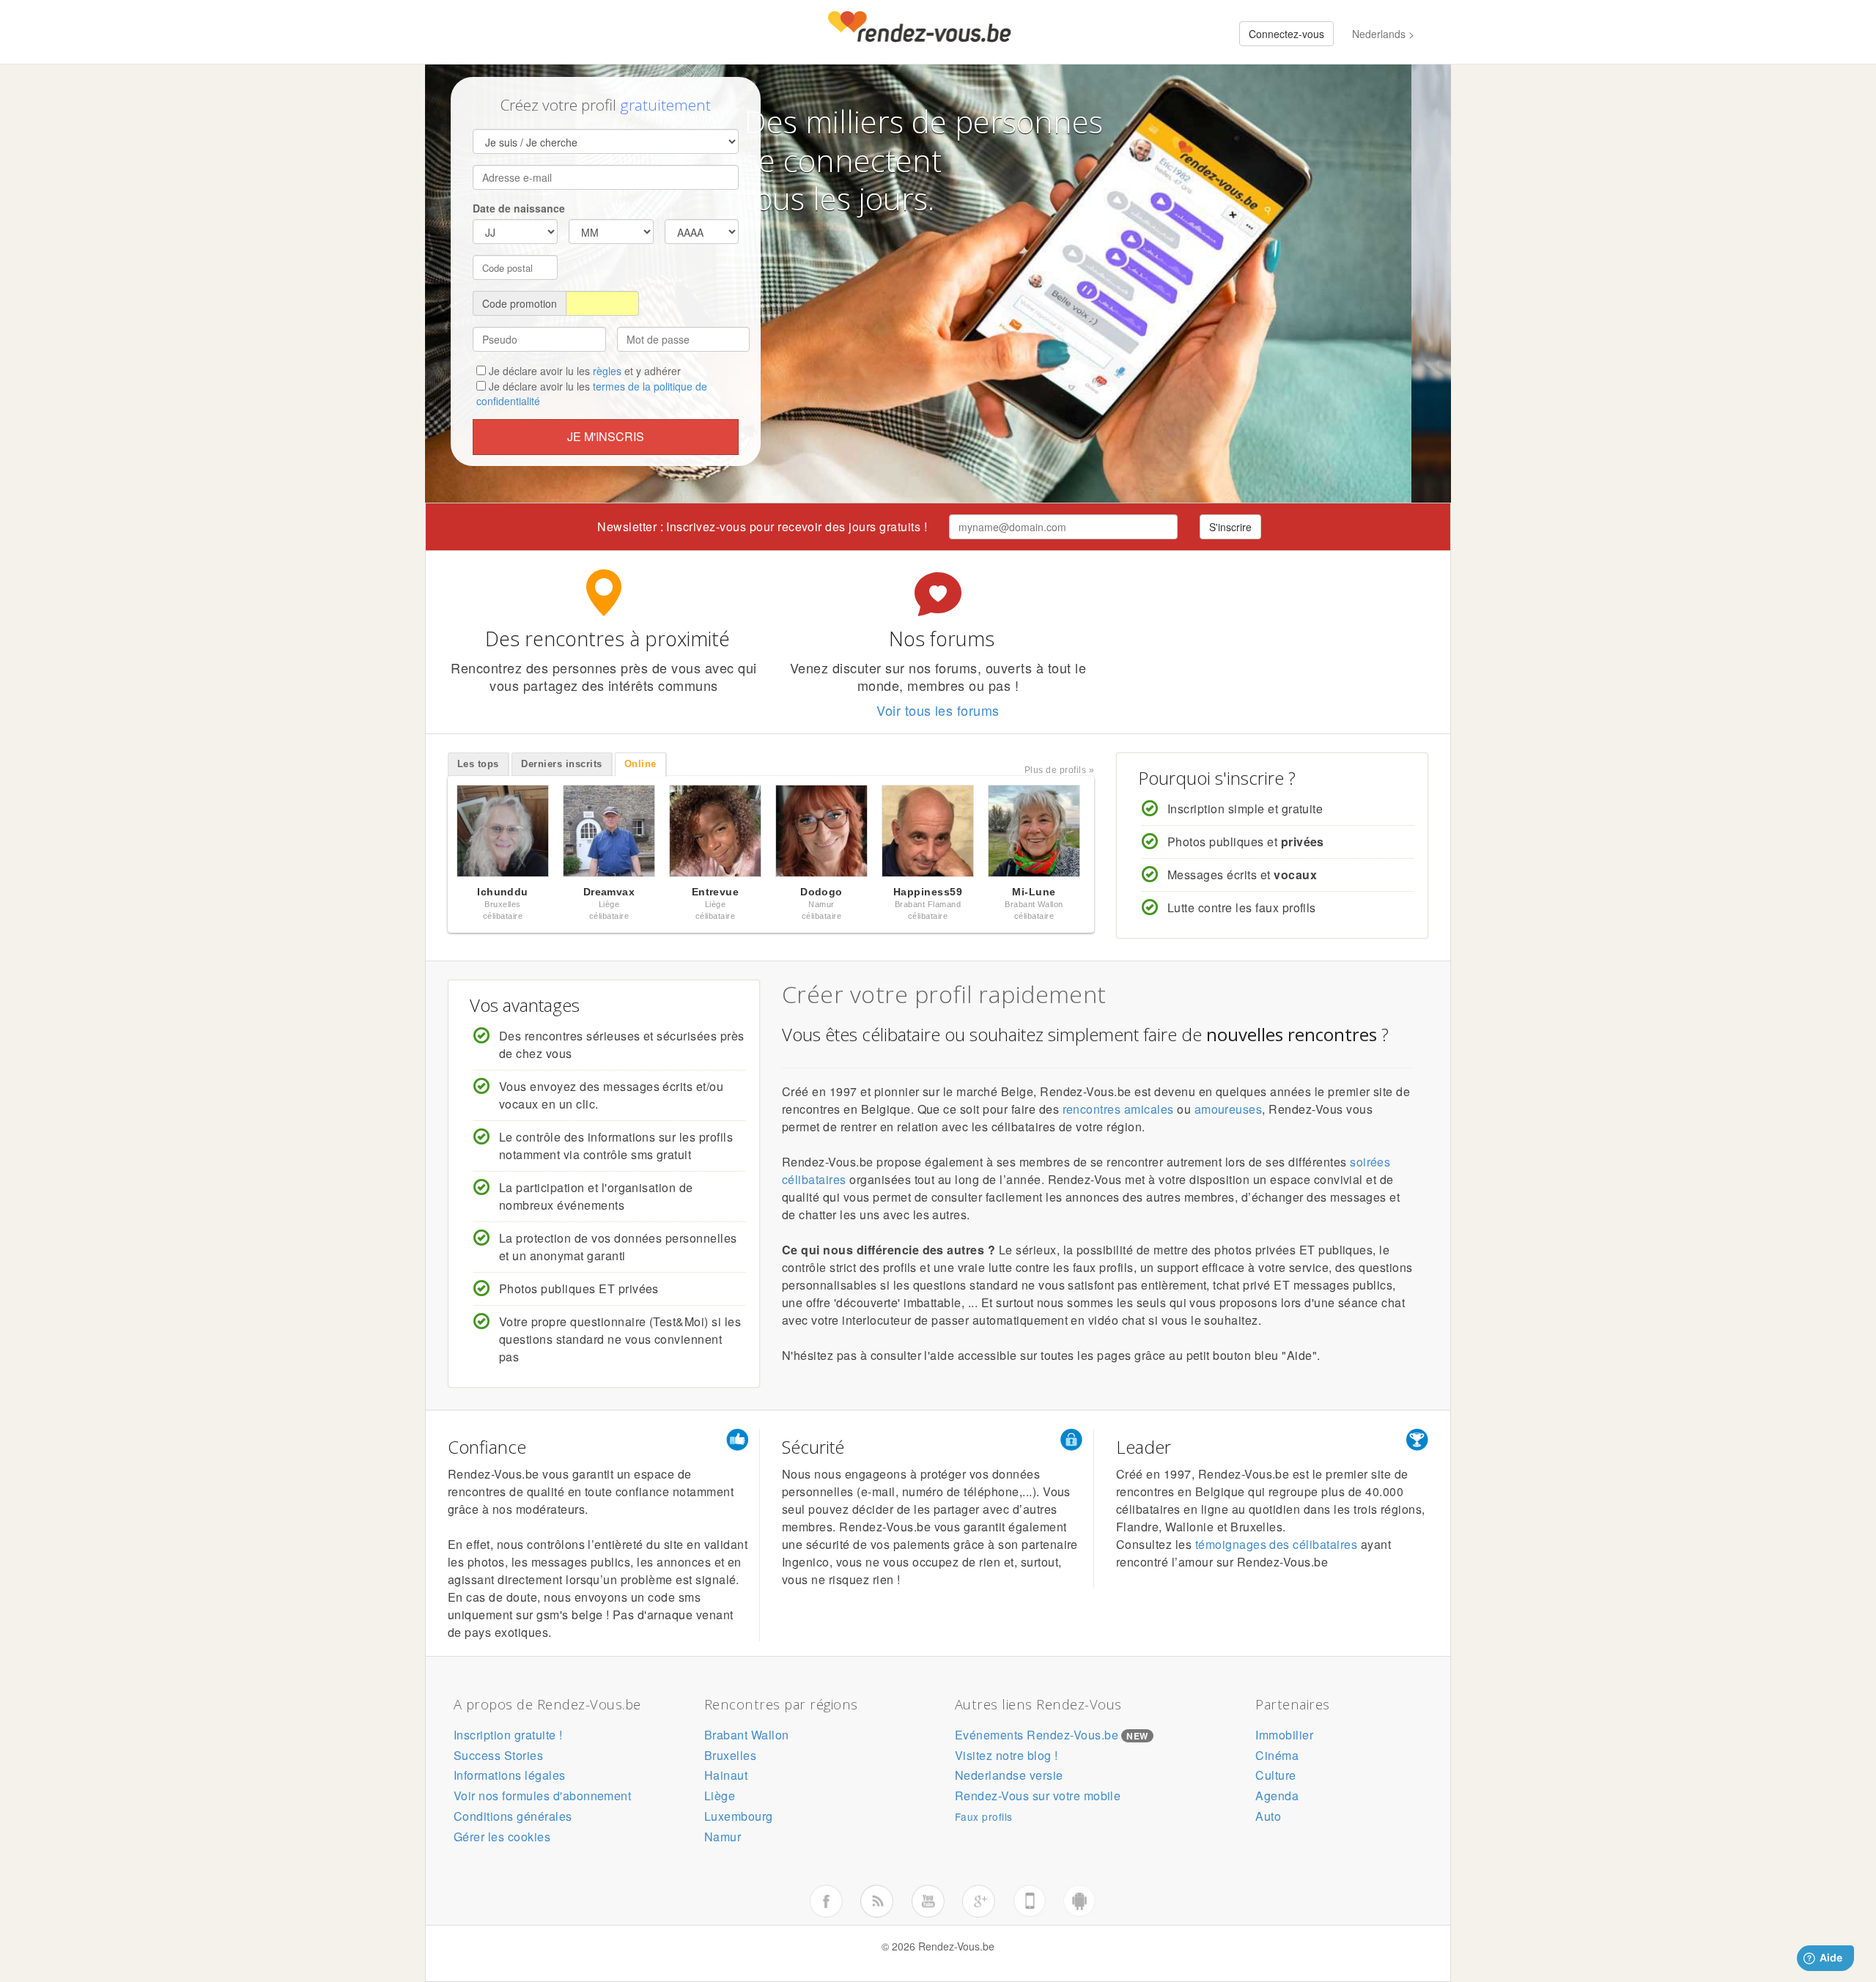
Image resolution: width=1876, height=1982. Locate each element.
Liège (720, 1796)
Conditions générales (513, 1816)
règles (607, 371)
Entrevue (716, 892)
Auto (1268, 1816)
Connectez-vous (1286, 34)
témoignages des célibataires (1276, 1544)
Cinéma (1277, 1755)
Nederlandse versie (1009, 1775)
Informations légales (510, 1775)
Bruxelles (730, 1755)
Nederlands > (1383, 34)
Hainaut (726, 1775)
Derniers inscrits (561, 764)
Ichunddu (503, 892)
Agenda (1277, 1796)
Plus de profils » (1059, 770)
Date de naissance (519, 208)
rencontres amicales (1118, 1109)
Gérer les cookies (502, 1837)
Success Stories (498, 1755)
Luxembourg (739, 1816)
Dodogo (821, 892)
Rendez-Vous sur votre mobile (1038, 1796)
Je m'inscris (606, 436)
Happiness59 (928, 892)
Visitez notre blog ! (1007, 1755)
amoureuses (1229, 1109)
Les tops (478, 764)
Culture (1275, 1775)
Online (640, 764)
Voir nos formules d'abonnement (542, 1796)
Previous (432, 835)
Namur (723, 1837)
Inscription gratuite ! (508, 1735)
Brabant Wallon (747, 1735)
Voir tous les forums (938, 710)
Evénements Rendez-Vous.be (1037, 1735)
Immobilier (1284, 1735)
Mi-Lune (1034, 892)
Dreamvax (609, 892)
